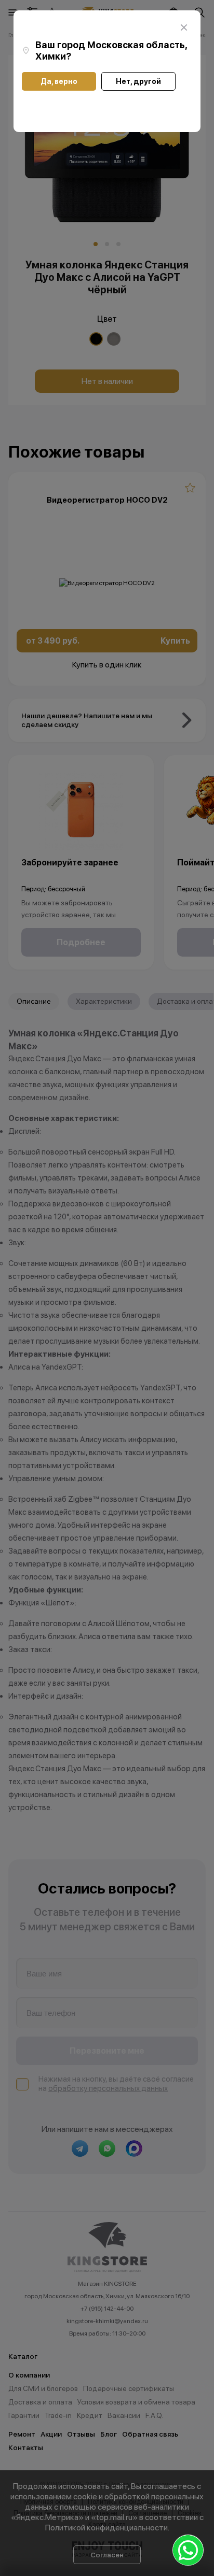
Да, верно (59, 81)
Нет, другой (138, 81)
